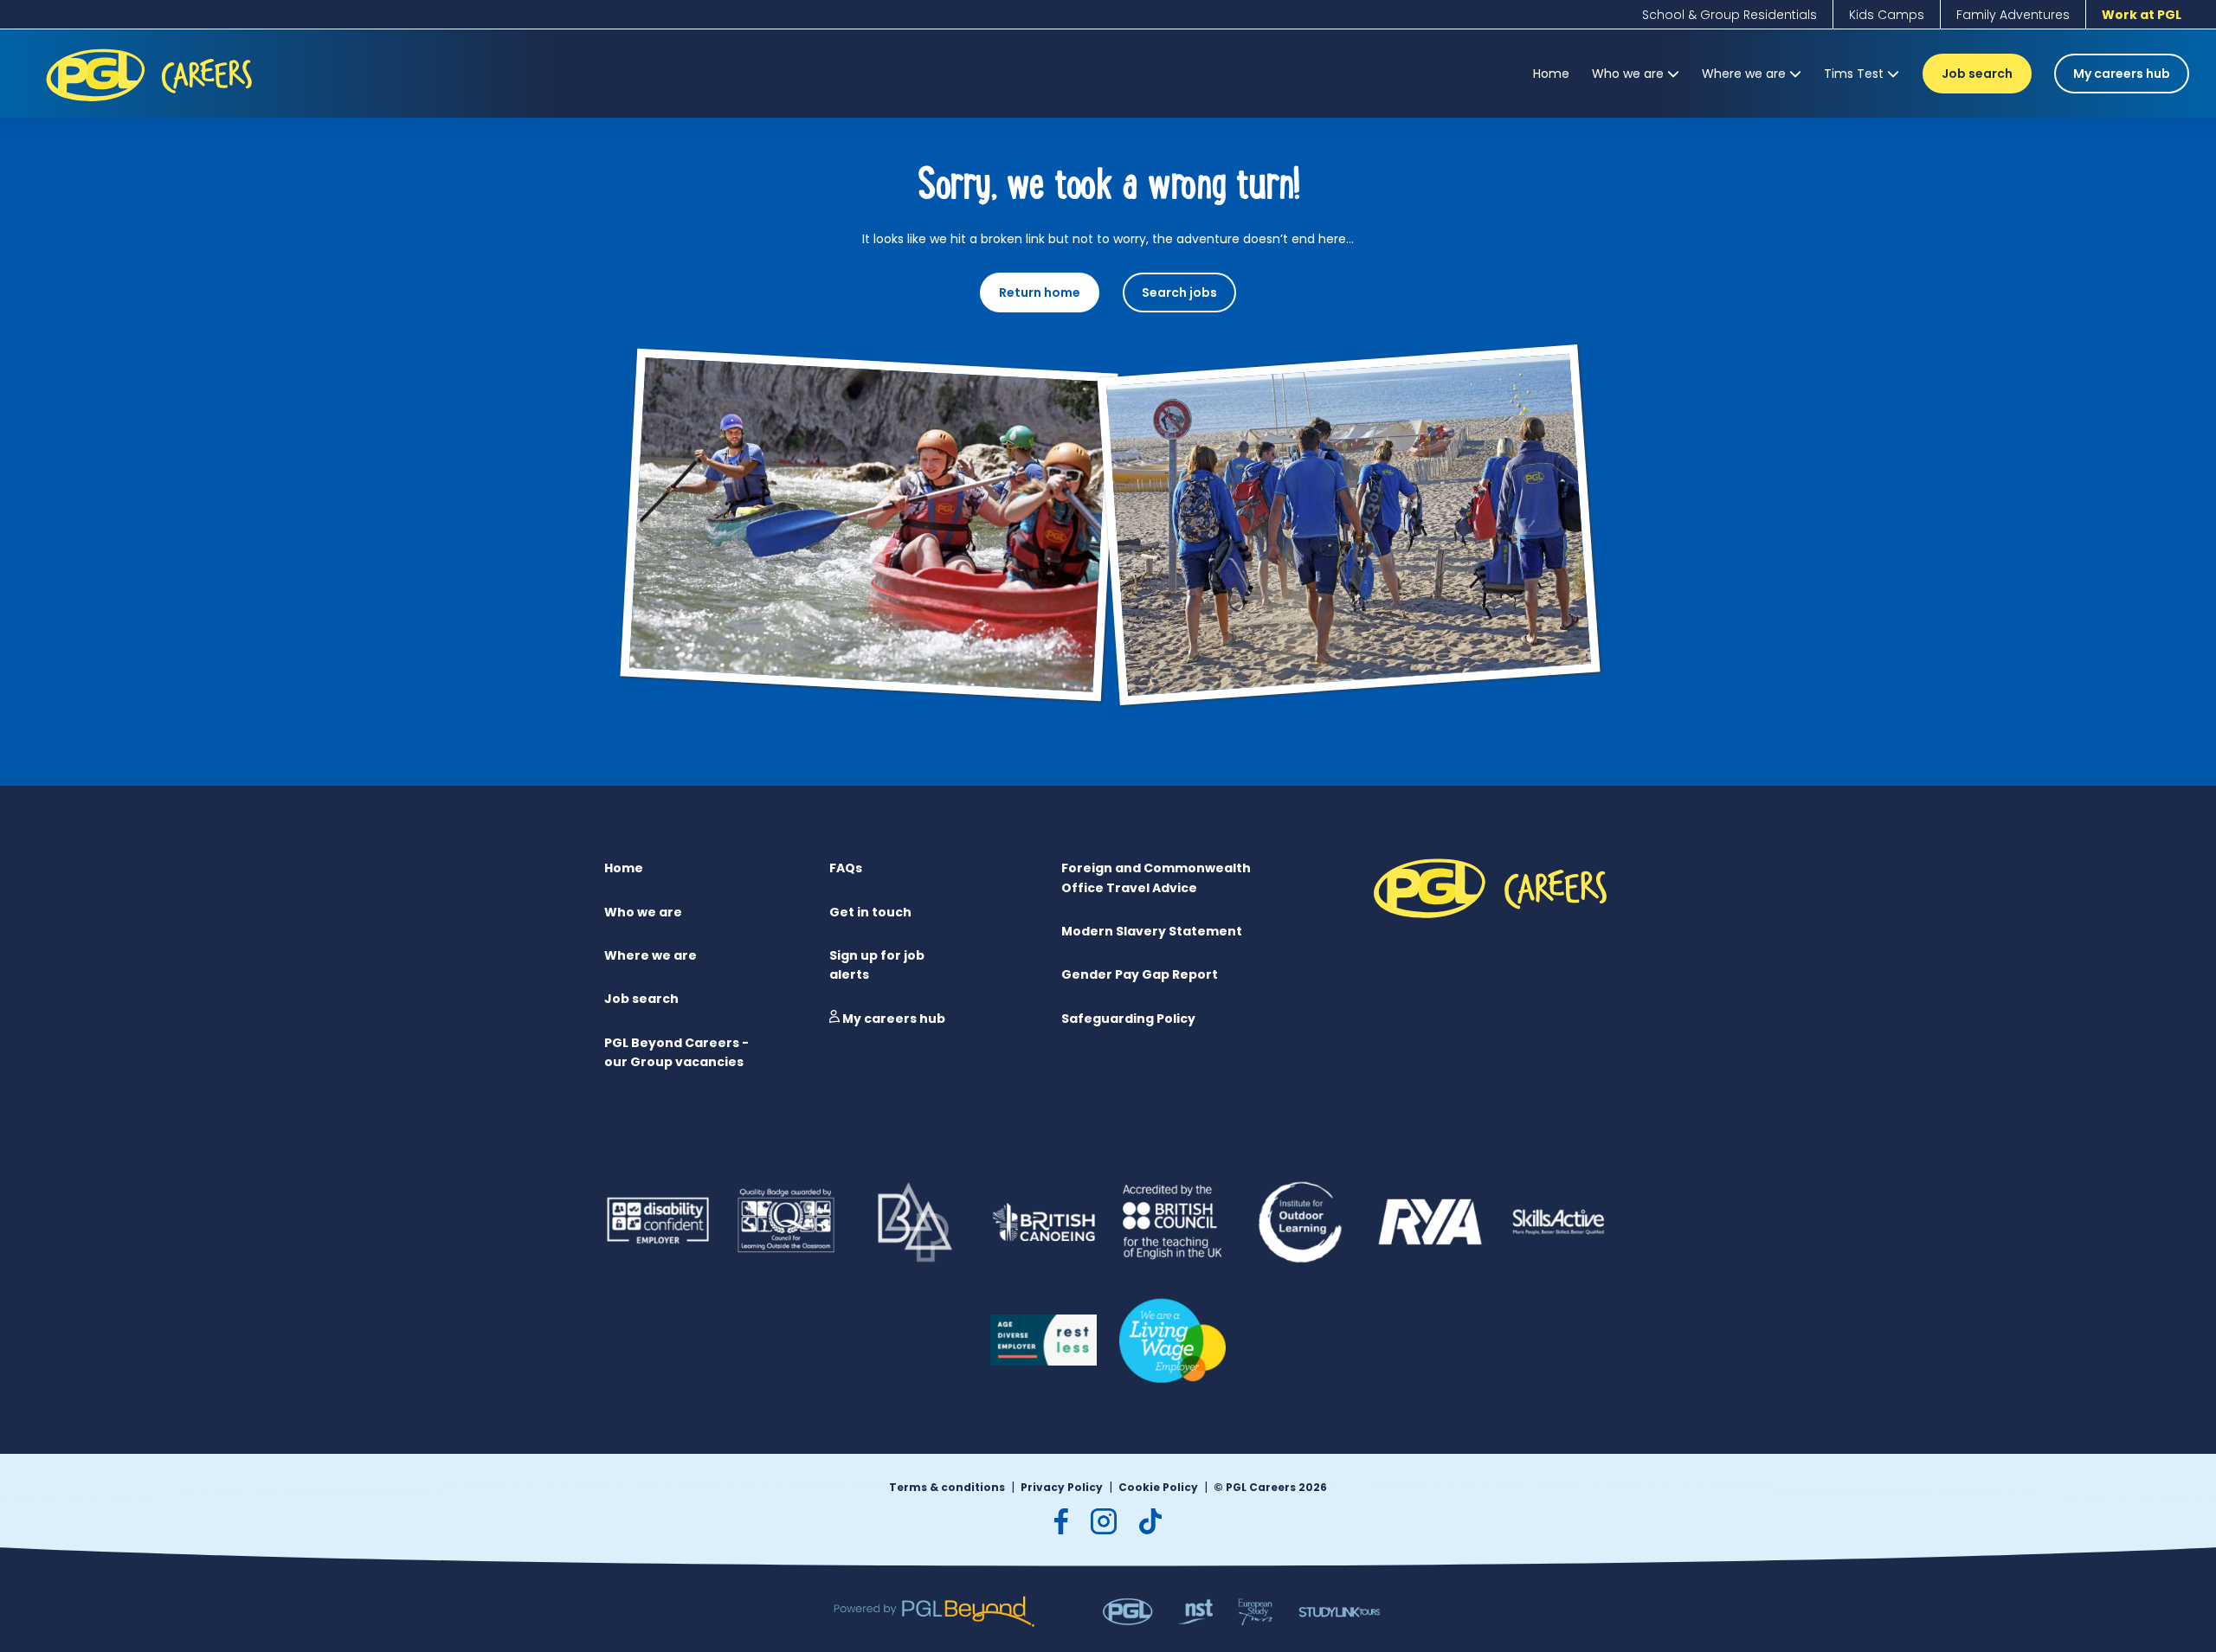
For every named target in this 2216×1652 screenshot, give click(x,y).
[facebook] (1061, 1521)
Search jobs (1179, 292)
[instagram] (1104, 1521)
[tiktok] (1150, 1521)
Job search (1977, 74)
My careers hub (2122, 74)
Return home (1040, 292)
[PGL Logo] (152, 105)
